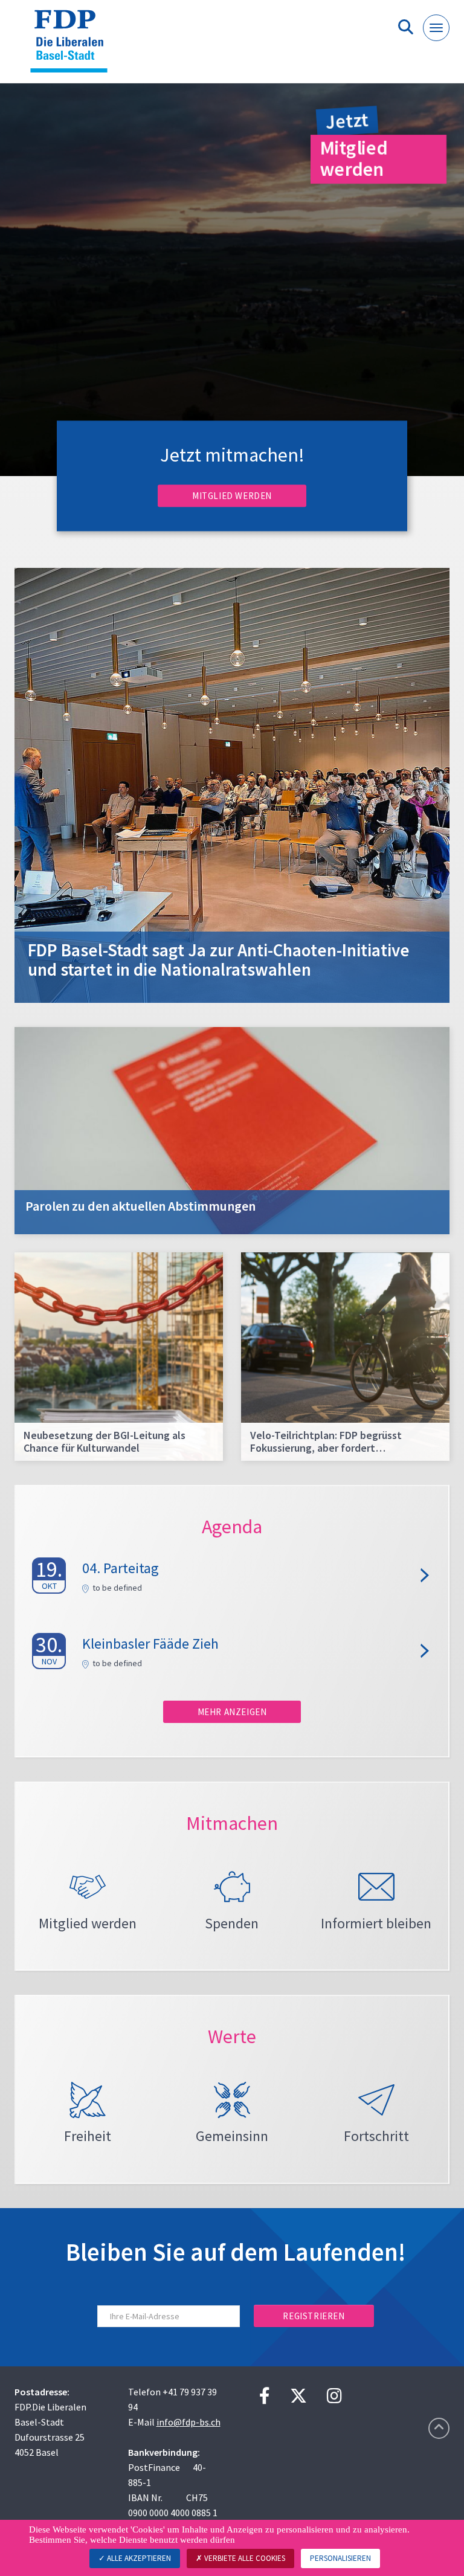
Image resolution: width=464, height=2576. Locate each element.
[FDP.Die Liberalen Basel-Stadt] (73, 46)
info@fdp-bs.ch (188, 2422)
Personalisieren (340, 2558)
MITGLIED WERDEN (232, 496)
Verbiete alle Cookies (244, 2558)
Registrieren (314, 2316)
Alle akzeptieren (138, 2558)
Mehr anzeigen (232, 1712)
